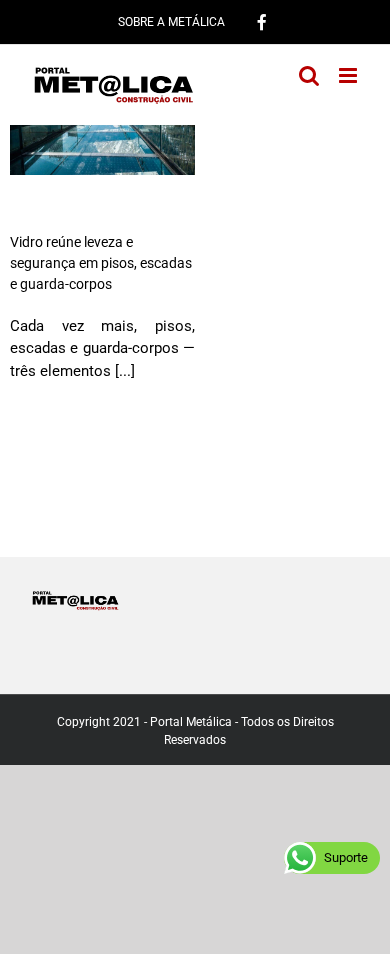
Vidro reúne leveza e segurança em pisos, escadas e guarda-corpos (101, 263)
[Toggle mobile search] (309, 75)
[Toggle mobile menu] (349, 75)
